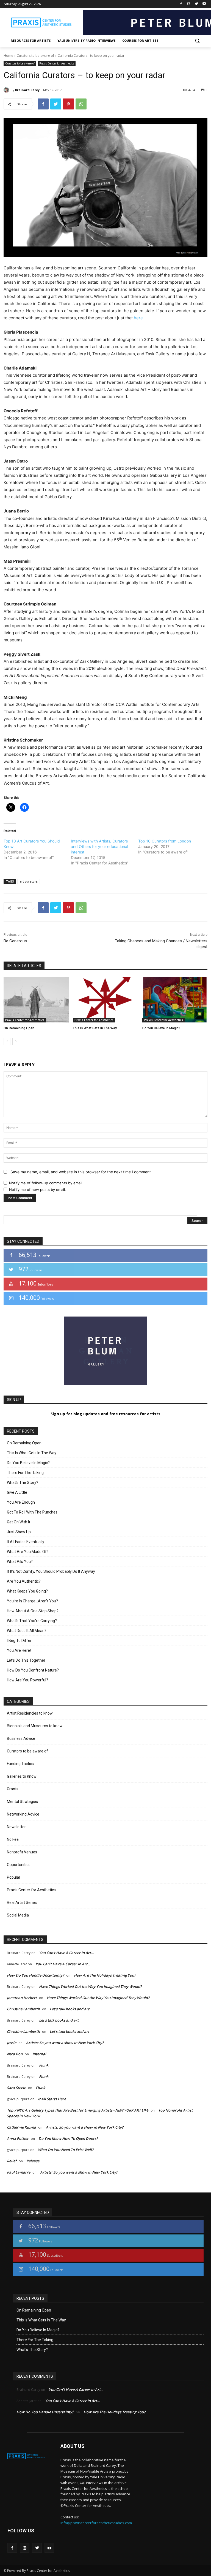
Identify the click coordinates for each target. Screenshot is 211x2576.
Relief (12, 2161)
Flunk (44, 2065)
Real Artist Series (22, 1903)
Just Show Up (19, 1532)
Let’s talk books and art (70, 2009)
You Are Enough (21, 1502)
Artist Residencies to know (30, 1713)
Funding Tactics (20, 1764)
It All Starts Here (52, 2099)
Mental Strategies (22, 1802)
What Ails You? (20, 1562)
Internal (39, 2054)
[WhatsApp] (81, 104)
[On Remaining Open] (36, 1000)
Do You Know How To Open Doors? (68, 2138)
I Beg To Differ (19, 1641)
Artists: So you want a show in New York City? (65, 2043)
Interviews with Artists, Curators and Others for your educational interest (99, 846)
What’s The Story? (23, 1483)
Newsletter (16, 1827)
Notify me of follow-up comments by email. (46, 1183)
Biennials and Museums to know (35, 1726)
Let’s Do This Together (26, 1660)
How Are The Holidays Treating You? (105, 1975)
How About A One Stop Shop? (33, 1611)
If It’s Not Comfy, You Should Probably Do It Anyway (51, 1571)
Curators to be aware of (35, 56)
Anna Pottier (18, 2138)
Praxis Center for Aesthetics (57, 63)
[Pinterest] (68, 104)
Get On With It (19, 1522)
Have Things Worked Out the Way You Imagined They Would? (90, 1986)
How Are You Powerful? (27, 1680)
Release (33, 2161)
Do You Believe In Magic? (161, 1028)
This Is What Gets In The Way (95, 1028)
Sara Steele (16, 2088)
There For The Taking (25, 1473)
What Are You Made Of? (28, 1552)
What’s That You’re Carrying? (32, 1621)
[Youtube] (204, 4)
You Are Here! (19, 1650)
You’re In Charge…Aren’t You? (32, 1601)
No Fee (13, 1839)
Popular (14, 1877)
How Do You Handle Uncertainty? (35, 1975)
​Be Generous (15, 941)
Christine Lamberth (23, 2009)
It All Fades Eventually (26, 1542)
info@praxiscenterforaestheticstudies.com (96, 2523)
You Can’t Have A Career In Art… (66, 1953)
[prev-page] (7, 1041)
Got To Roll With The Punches (32, 1512)
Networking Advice (23, 1814)
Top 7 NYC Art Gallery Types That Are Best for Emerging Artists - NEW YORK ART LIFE (78, 2110)
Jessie (12, 2043)
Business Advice (21, 1738)
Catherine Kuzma (21, 2127)
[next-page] (16, 1041)
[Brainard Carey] (7, 90)
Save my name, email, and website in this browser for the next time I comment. (81, 1172)
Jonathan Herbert (22, 1998)
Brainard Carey (27, 90)
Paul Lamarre (19, 2172)
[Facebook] (181, 4)
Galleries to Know (22, 1776)
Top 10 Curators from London (165, 841)
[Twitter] (196, 4)
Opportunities (19, 1865)
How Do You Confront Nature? (33, 1670)
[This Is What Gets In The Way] (105, 1000)
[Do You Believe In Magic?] (175, 1000)
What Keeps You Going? (27, 1591)
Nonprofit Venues (22, 1852)
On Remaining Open (19, 1028)
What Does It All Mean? (27, 1631)
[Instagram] (189, 4)
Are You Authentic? (24, 1581)
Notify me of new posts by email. (38, 1190)
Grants (13, 1789)
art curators (29, 881)
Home (8, 56)
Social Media (18, 1915)
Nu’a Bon (15, 2054)
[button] (197, 41)
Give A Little (17, 1492)
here (138, 318)
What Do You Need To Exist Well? (66, 2150)
